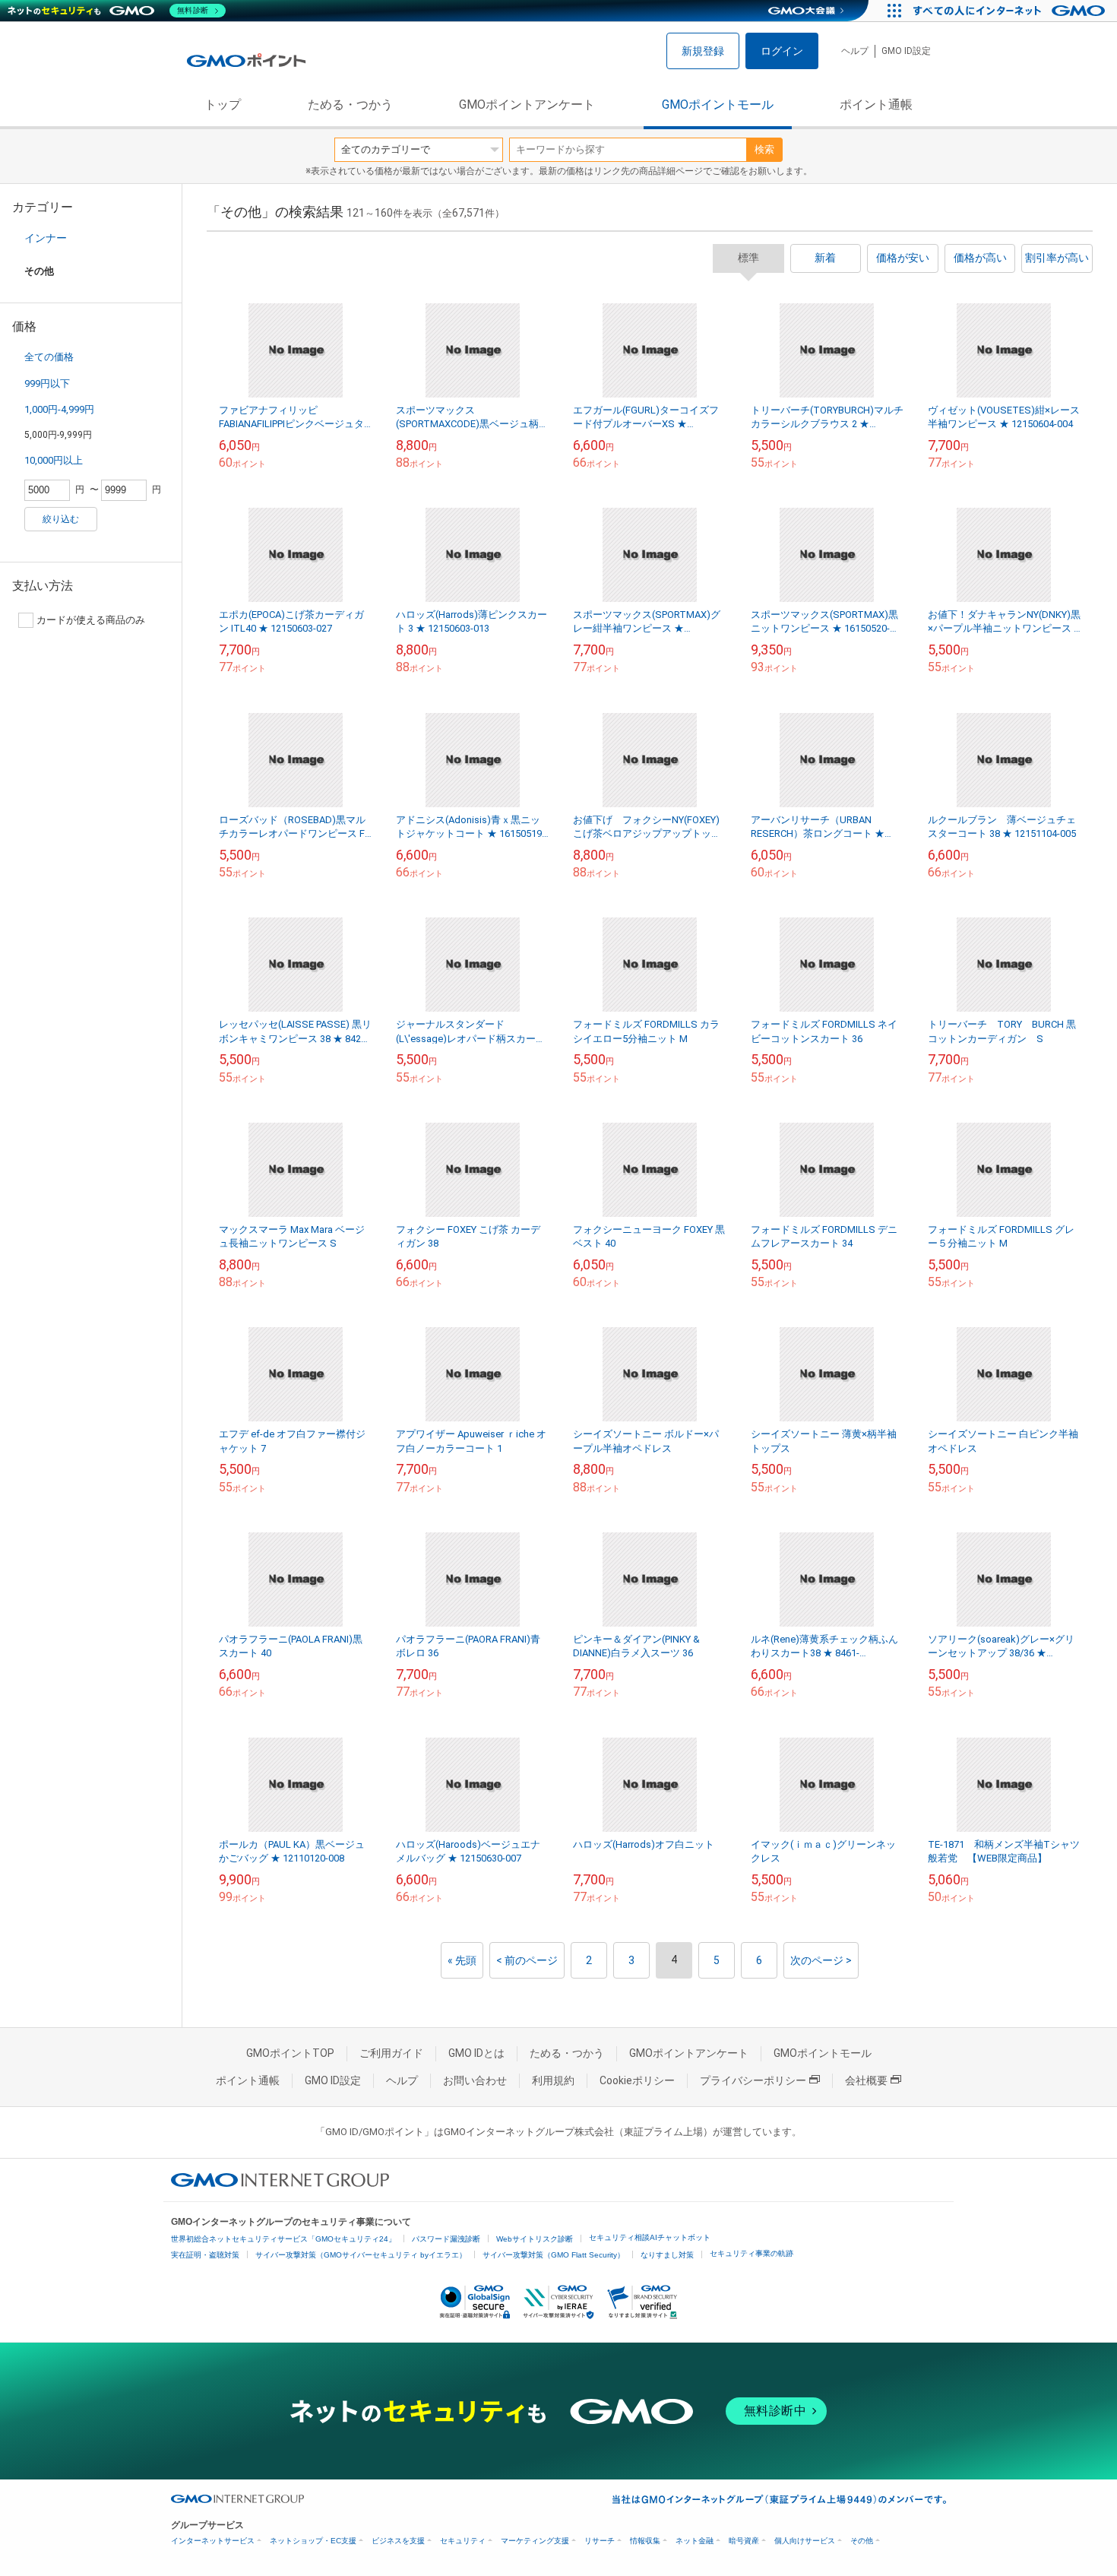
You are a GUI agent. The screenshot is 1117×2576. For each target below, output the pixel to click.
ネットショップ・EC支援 (313, 2541)
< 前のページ (527, 1960)
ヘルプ (855, 51)
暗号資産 (744, 2541)
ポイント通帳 (876, 105)
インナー (46, 238)
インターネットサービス (213, 2541)
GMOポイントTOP (290, 2053)
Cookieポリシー (637, 2080)
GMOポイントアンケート (527, 105)
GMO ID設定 (906, 51)
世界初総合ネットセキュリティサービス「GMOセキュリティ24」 (283, 2239)
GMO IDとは (476, 2053)
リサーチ (600, 2541)
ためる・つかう (350, 105)
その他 (862, 2541)
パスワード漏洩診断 (446, 2239)
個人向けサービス (805, 2541)
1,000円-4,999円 (59, 409)
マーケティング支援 (535, 2541)
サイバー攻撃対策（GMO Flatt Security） (554, 2255)
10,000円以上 (54, 460)
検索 (764, 149)
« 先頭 (462, 1960)
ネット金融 (695, 2541)
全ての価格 (49, 357)
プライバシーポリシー (753, 2080)
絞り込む (61, 519)
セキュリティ (463, 2541)
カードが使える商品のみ (91, 620)
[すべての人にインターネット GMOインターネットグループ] (1011, 11)
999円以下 (47, 383)
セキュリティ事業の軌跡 (752, 2253)
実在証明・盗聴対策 (205, 2255)
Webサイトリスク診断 (535, 2239)
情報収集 (645, 2541)
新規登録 (703, 51)
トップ (223, 105)
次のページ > (821, 1960)
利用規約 (553, 2080)
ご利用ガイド (391, 2053)
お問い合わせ (475, 2080)
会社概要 (866, 2080)
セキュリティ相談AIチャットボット (650, 2237)
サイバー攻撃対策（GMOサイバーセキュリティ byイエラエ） (361, 2255)
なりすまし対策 (667, 2255)
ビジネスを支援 (398, 2541)
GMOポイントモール (718, 105)
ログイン (782, 51)
